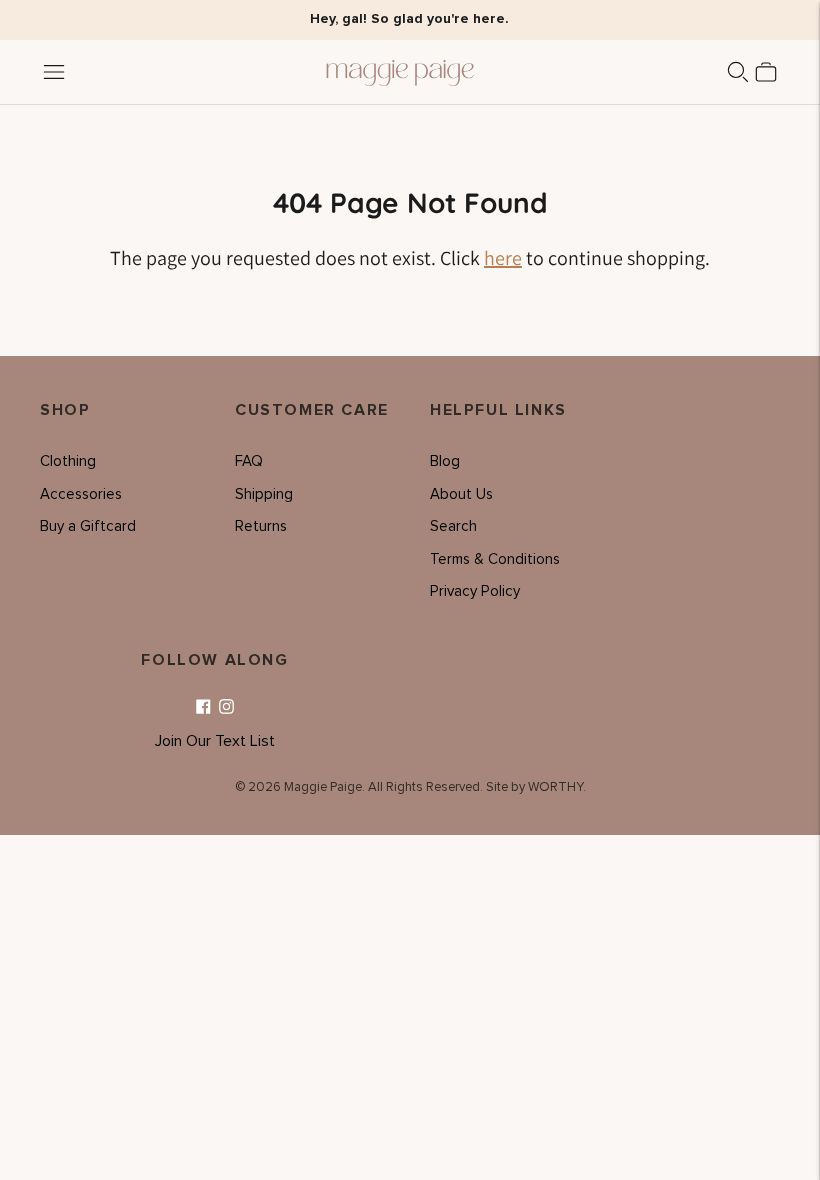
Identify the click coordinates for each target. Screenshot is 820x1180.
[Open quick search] (738, 72)
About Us (461, 494)
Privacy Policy (475, 591)
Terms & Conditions (495, 559)
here (503, 258)
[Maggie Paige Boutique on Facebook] (203, 707)
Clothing (68, 461)
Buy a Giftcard (88, 526)
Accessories (81, 494)
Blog (445, 461)
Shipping (264, 494)
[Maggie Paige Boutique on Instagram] (226, 707)
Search (453, 526)
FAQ (249, 461)
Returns (261, 526)
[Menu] (54, 72)
